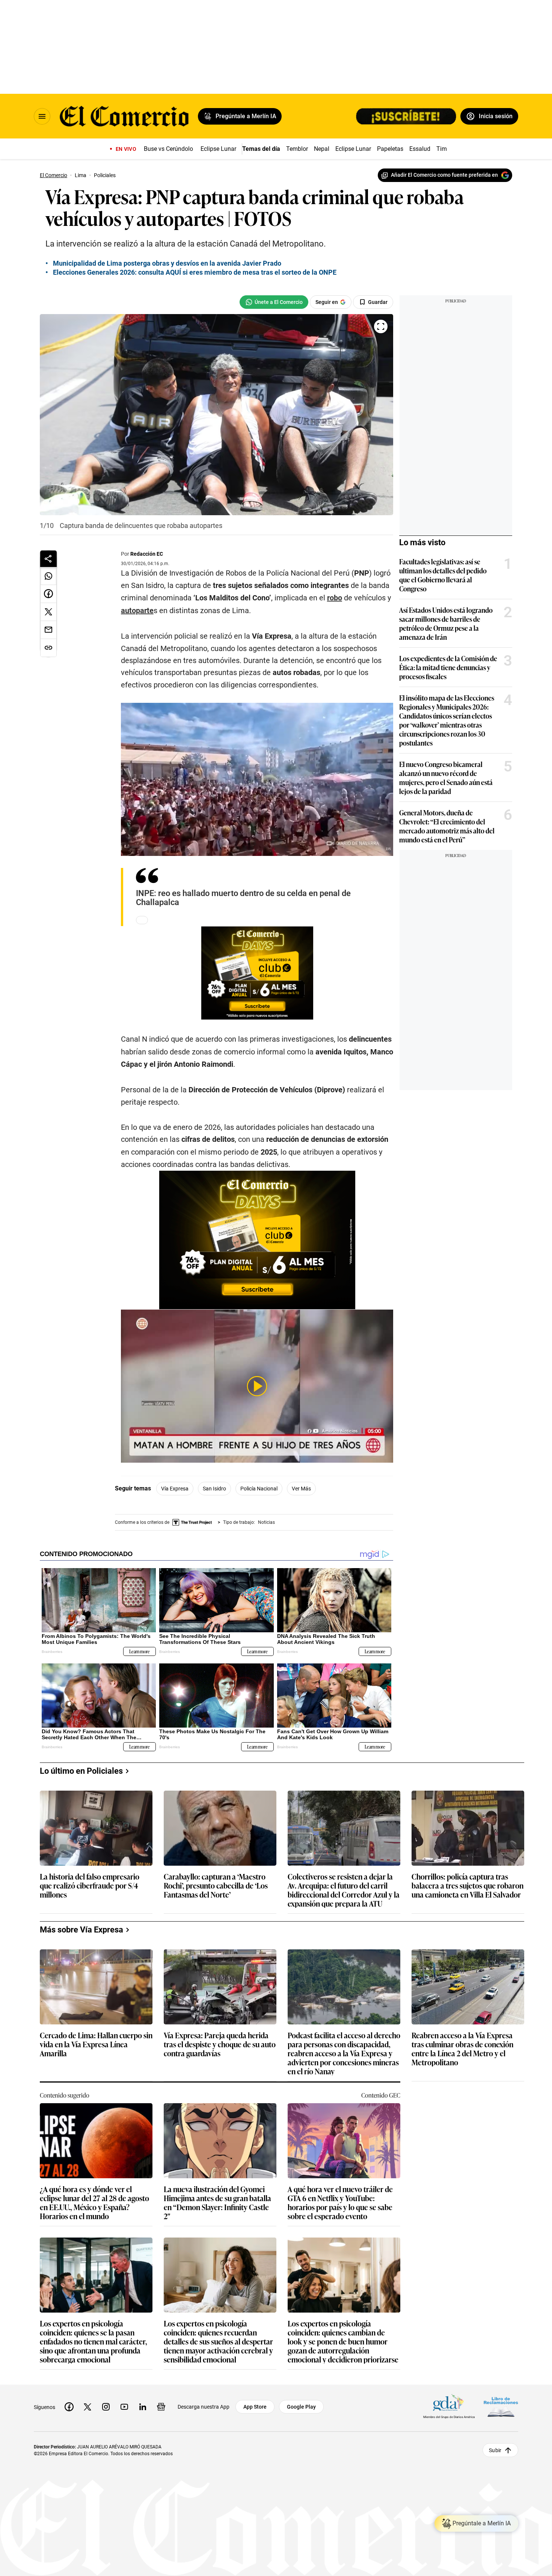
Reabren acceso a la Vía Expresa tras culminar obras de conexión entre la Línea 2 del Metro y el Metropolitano (462, 2048)
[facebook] (69, 2407)
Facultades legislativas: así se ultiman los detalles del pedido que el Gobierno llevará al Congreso (443, 575)
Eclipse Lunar (218, 149)
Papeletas (390, 149)
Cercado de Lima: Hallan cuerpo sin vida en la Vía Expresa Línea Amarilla (96, 2044)
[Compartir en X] (48, 612)
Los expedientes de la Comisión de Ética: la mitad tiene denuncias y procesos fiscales (448, 667)
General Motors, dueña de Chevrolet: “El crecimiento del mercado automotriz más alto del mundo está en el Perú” (447, 826)
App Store (255, 2407)
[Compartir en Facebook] (48, 594)
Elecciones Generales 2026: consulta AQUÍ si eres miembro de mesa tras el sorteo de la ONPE (195, 272)
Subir (495, 2450)
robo (335, 598)
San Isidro (214, 1489)
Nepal (322, 149)
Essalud (420, 149)
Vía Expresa (175, 1489)
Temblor (297, 149)
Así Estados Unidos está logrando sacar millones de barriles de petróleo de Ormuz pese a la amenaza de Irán (446, 623)
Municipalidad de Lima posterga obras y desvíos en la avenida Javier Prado (167, 263)
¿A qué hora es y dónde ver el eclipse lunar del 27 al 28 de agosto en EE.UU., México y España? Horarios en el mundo (94, 2202)
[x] (87, 2407)
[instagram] (106, 2407)
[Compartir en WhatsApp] (48, 576)
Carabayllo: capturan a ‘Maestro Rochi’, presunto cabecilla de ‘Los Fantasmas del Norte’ (216, 1886)
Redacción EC (147, 554)
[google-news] (161, 2407)
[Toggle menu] (42, 116)
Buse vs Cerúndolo (168, 149)
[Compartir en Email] (48, 630)
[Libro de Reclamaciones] (501, 2407)
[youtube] (124, 2407)
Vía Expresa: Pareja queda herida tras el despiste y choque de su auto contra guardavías (220, 2044)
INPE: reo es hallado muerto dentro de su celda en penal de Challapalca (243, 898)
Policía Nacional (259, 1489)
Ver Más (301, 1489)
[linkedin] (143, 2407)
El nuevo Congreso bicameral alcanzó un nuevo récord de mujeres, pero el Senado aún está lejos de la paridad (446, 777)
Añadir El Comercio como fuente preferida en (444, 175)
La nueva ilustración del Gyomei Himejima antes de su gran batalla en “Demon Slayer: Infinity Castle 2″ (217, 2202)
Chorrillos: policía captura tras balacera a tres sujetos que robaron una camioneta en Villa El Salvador (468, 1886)
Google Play (301, 2407)
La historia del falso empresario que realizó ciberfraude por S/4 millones (90, 1886)
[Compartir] (48, 559)
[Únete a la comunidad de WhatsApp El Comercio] (274, 302)
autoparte (137, 611)
